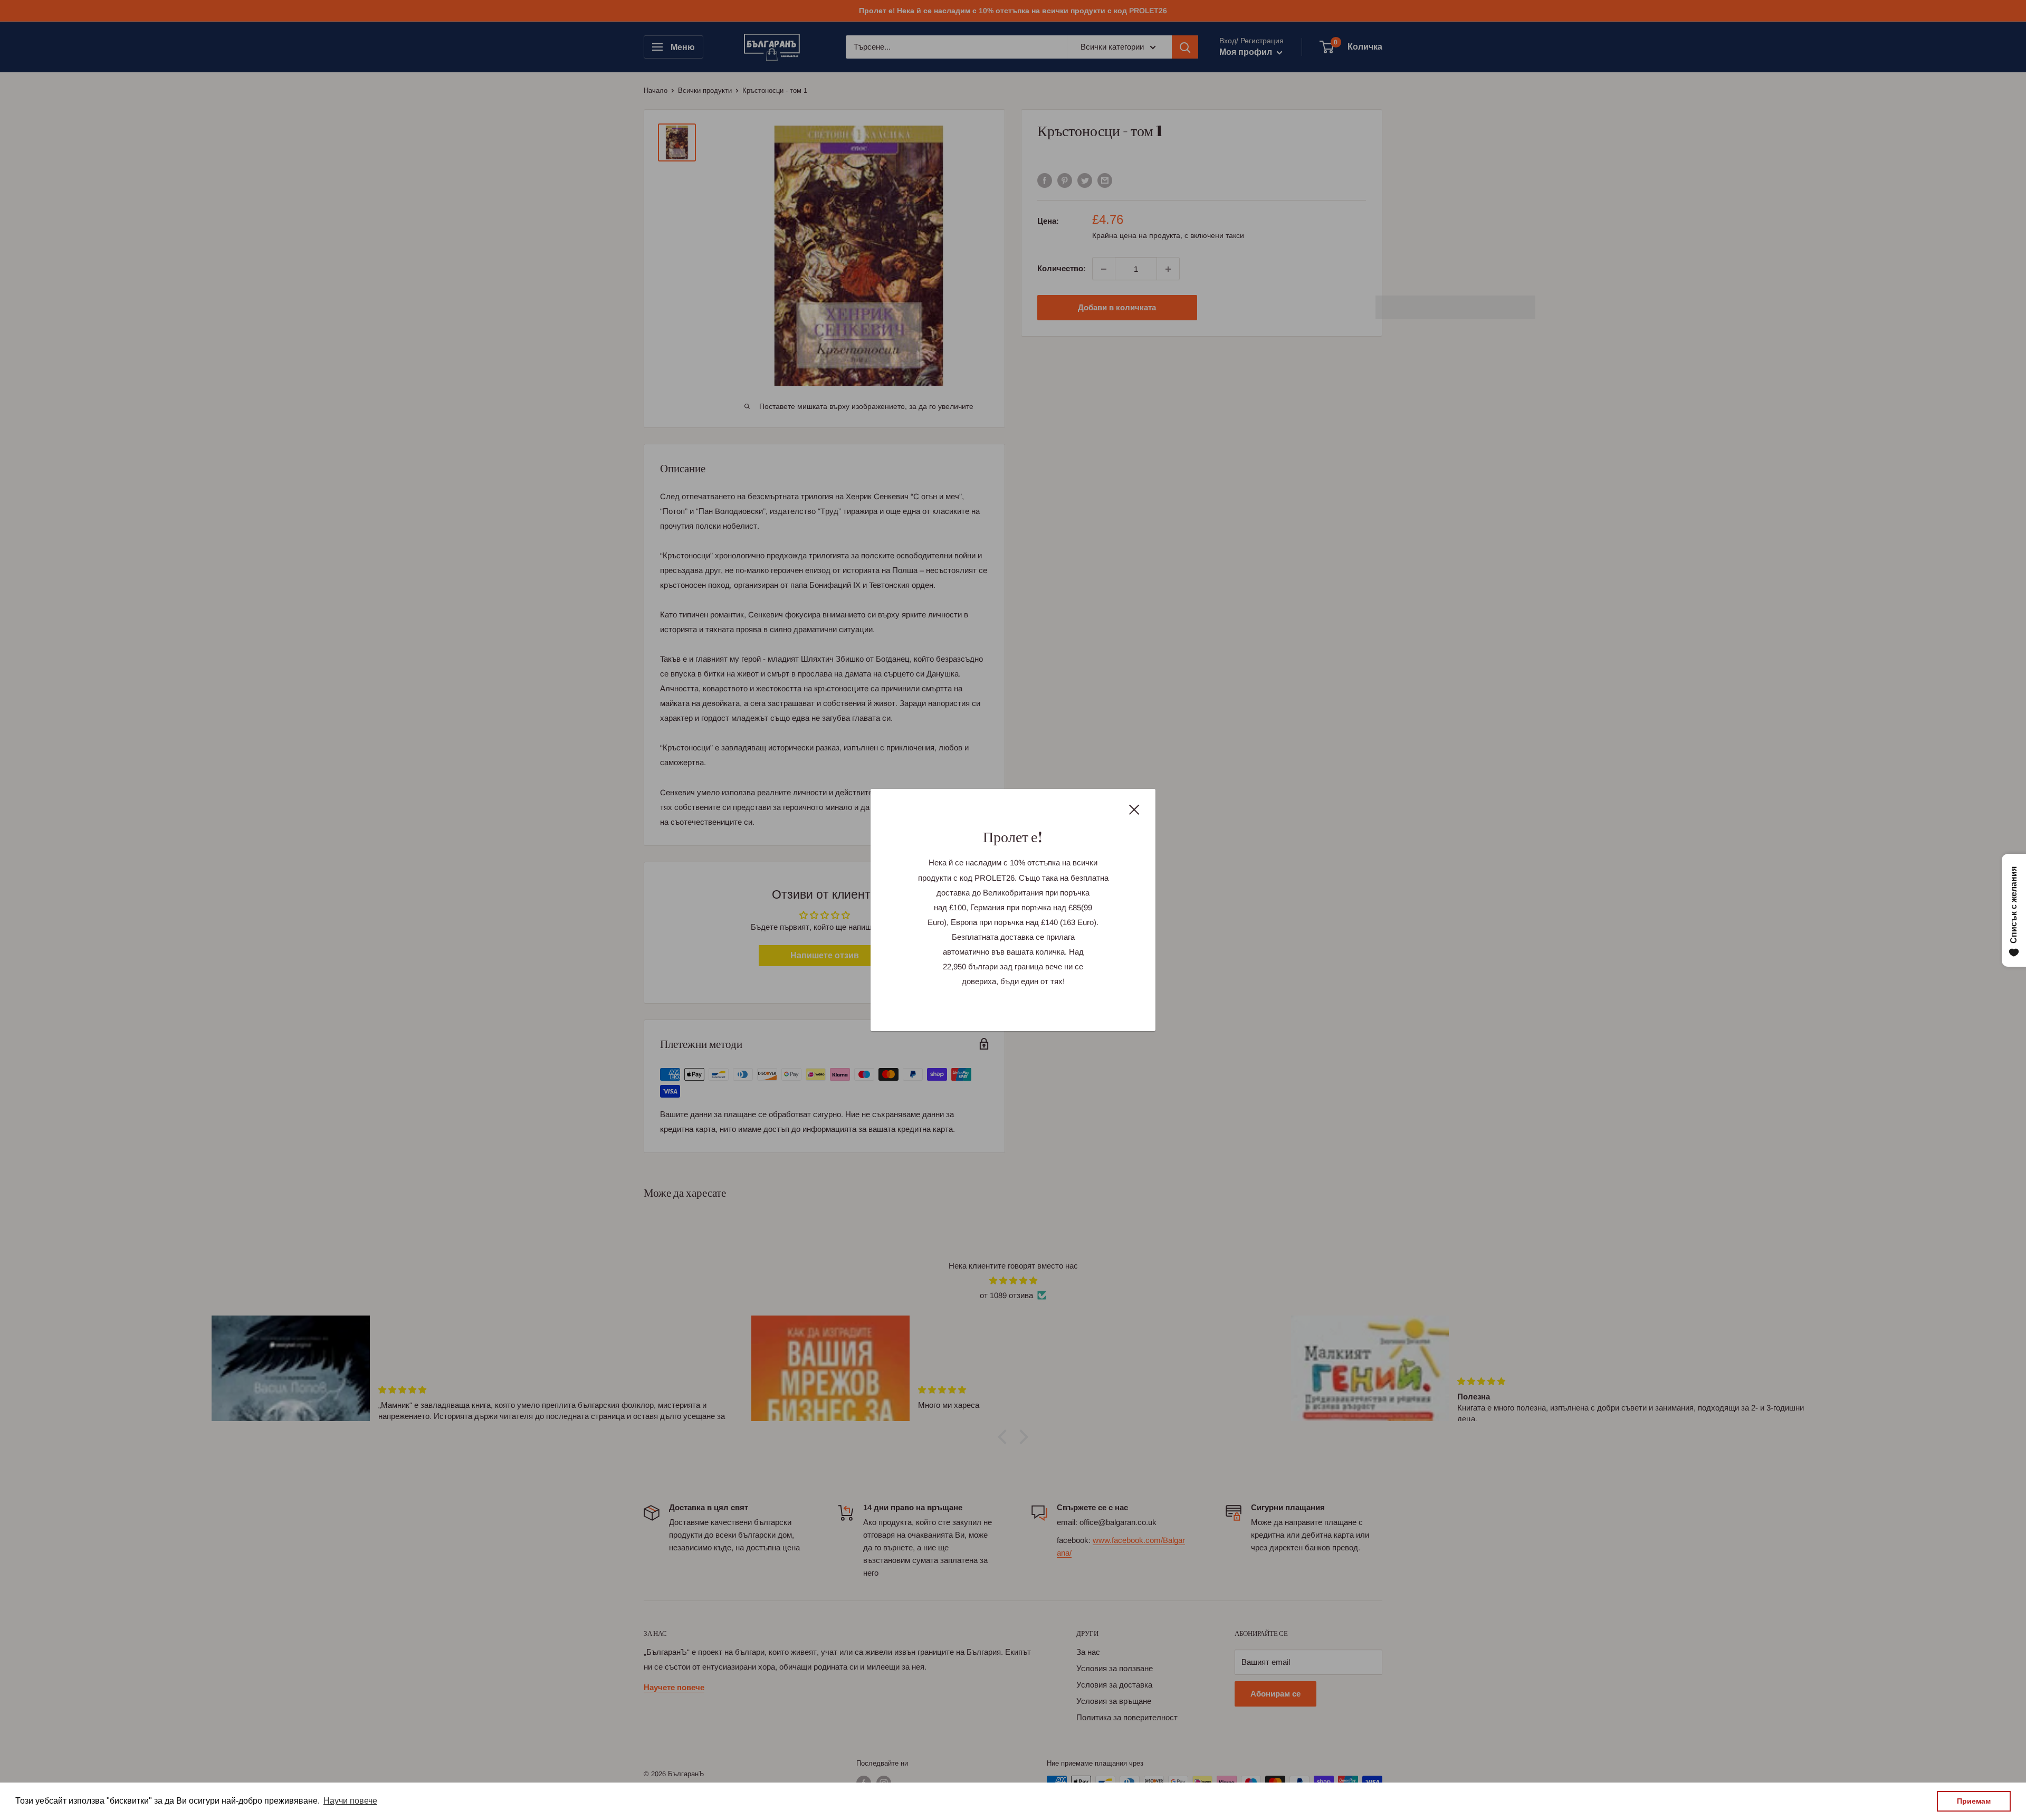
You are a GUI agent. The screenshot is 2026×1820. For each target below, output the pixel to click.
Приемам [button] (1974, 1801)
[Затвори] (1134, 809)
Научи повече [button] (350, 1801)
